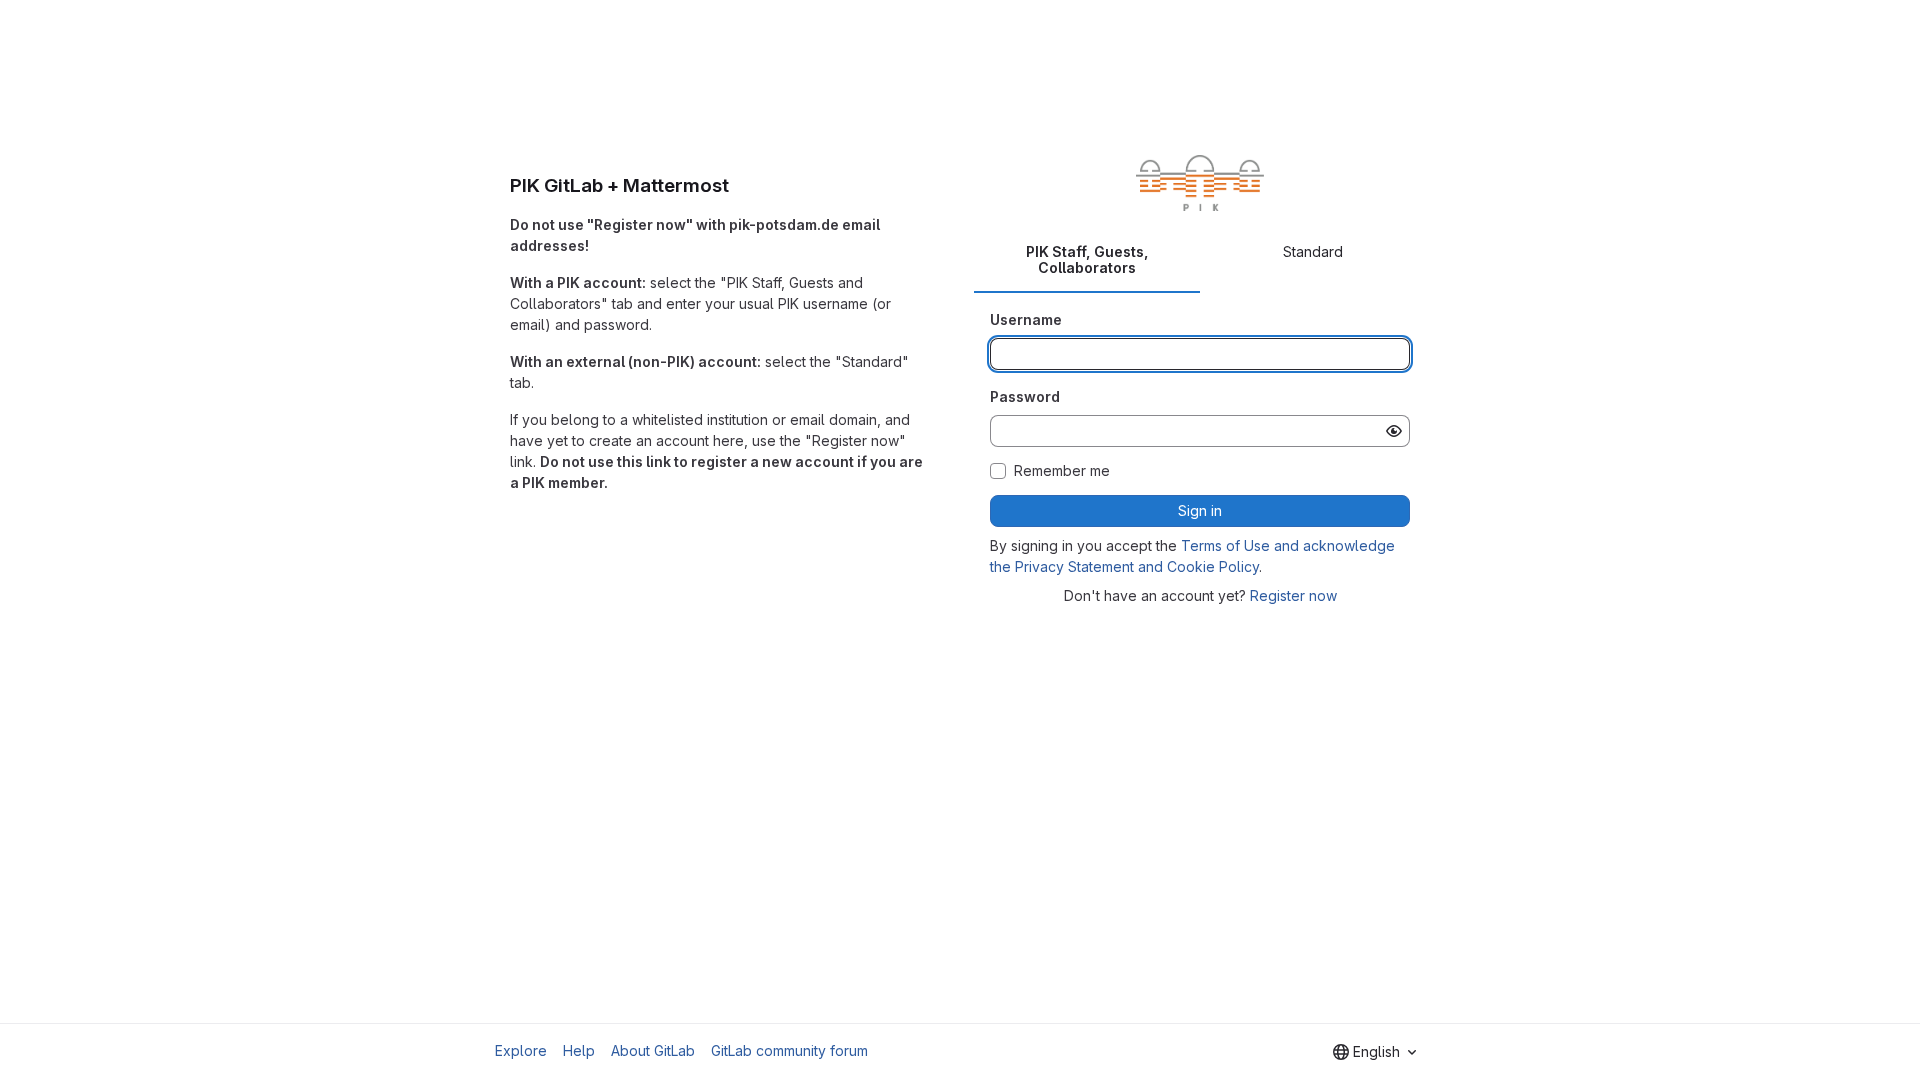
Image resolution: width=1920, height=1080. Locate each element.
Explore (521, 1050)
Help (579, 1050)
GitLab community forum (789, 1050)
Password (1025, 396)
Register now (1293, 595)
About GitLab (653, 1050)
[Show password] (1394, 431)
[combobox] (1374, 1052)
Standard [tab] (1313, 251)
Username (1026, 319)
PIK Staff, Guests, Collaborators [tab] (1087, 259)
